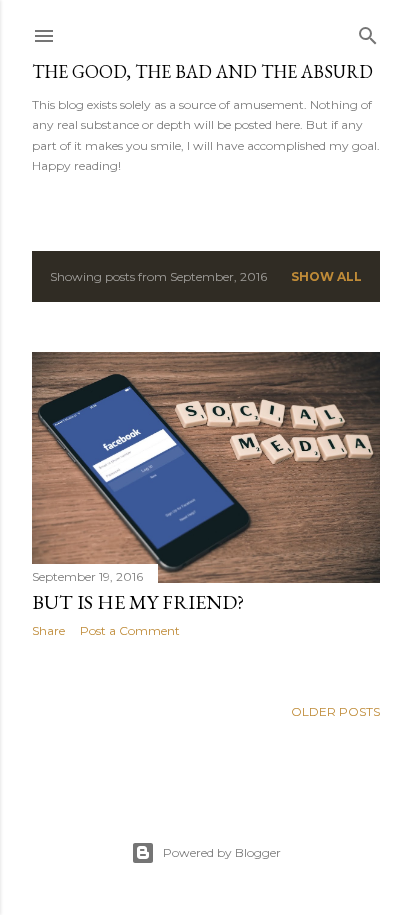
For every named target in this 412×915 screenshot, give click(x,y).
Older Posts (335, 711)
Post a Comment (130, 630)
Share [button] (48, 630)
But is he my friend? (138, 602)
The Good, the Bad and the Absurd (202, 71)
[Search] (368, 31)
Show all (326, 276)
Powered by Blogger (222, 852)
